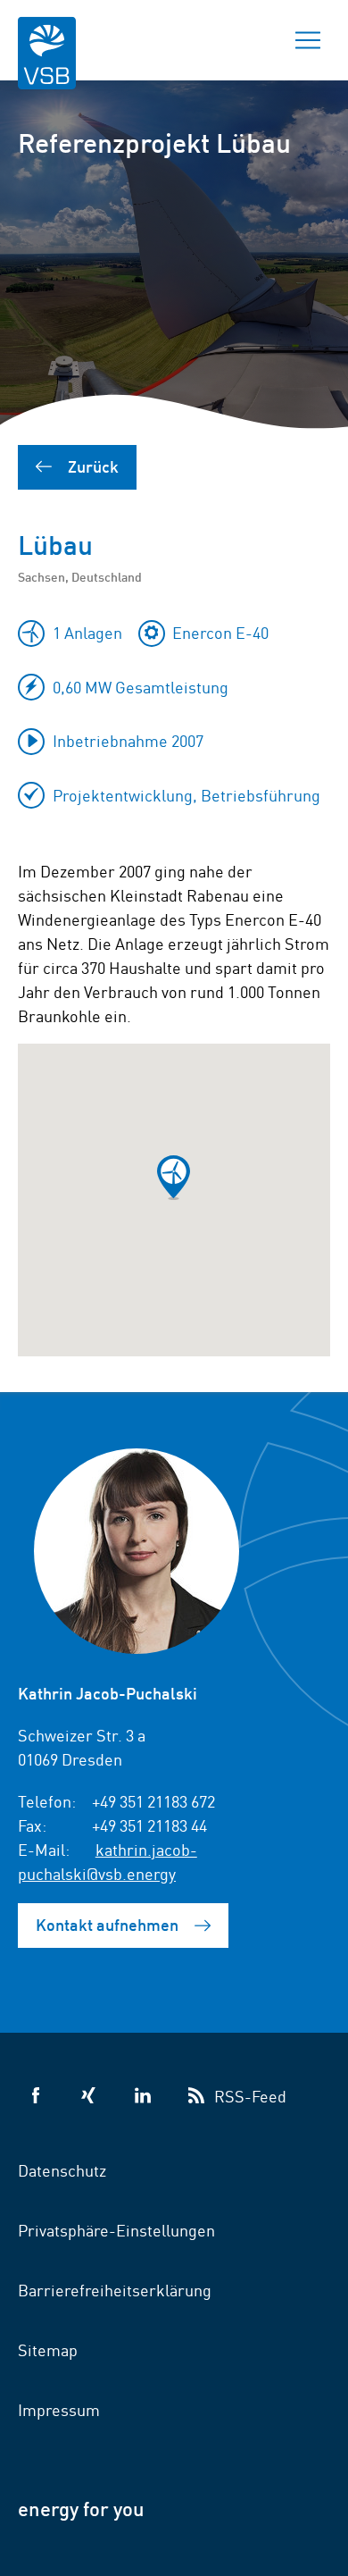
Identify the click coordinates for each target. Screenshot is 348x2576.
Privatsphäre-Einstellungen (116, 2229)
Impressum (59, 2409)
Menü (308, 40)
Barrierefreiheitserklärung (115, 2289)
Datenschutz (62, 2169)
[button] (174, 1178)
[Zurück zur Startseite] (47, 65)
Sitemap (48, 2349)
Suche (245, 40)
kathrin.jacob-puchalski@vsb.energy (108, 1861)
